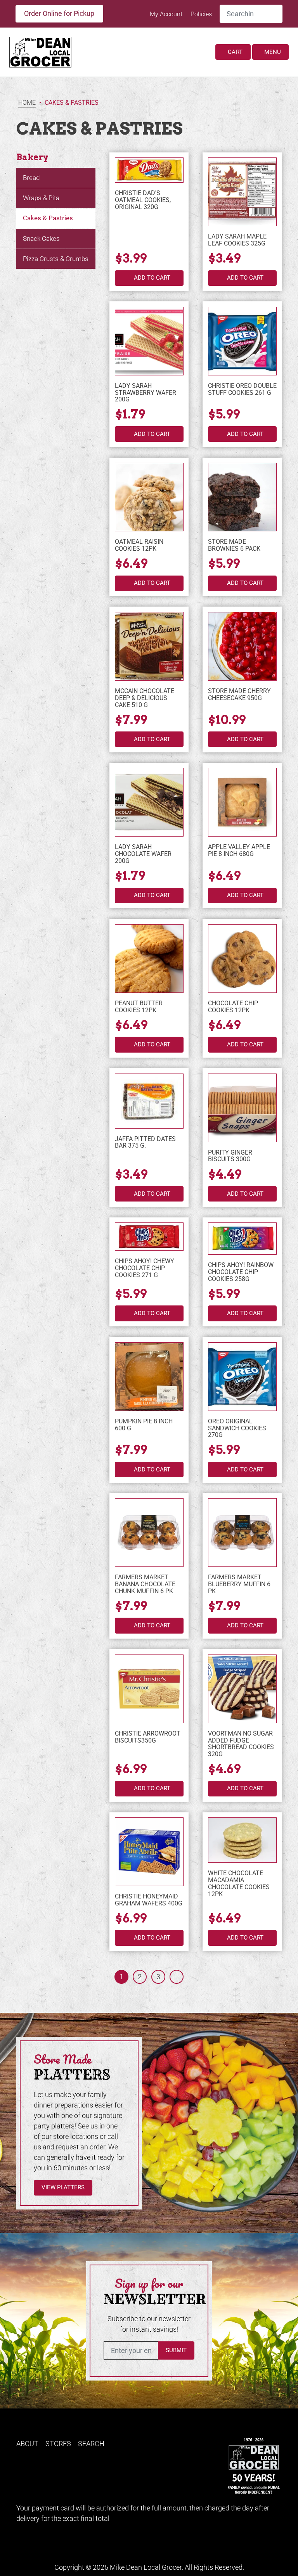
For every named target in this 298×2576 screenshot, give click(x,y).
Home (27, 103)
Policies (201, 14)
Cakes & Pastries (48, 218)
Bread (31, 178)
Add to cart (152, 278)
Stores (58, 2444)
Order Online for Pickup (59, 13)
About (27, 2444)
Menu (272, 52)
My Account (167, 14)
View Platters (63, 2187)
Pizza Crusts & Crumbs (56, 259)
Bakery (32, 157)
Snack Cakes (41, 239)
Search (91, 2444)
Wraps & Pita (41, 198)
